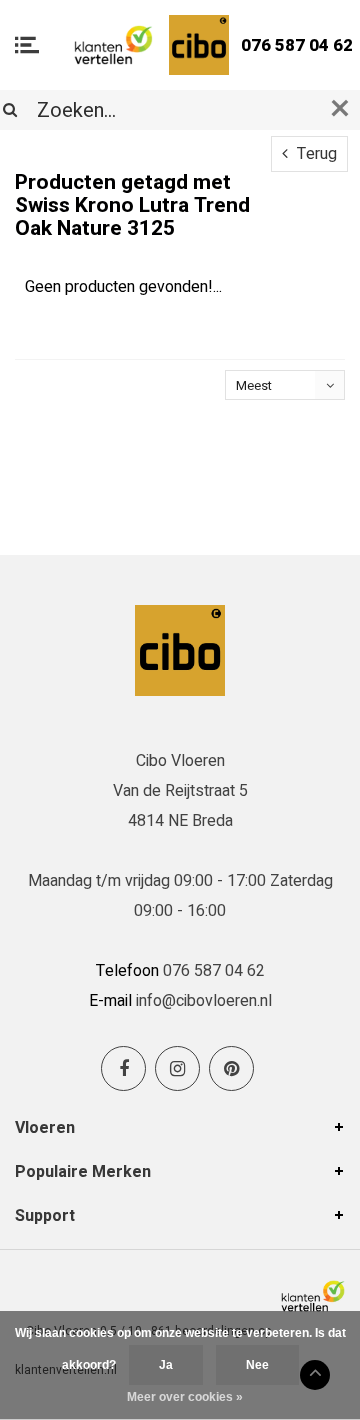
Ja (166, 1365)
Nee (257, 1365)
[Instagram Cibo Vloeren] (177, 1068)
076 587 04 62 (297, 45)
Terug (315, 154)
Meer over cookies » (185, 1397)
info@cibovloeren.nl (204, 1001)
